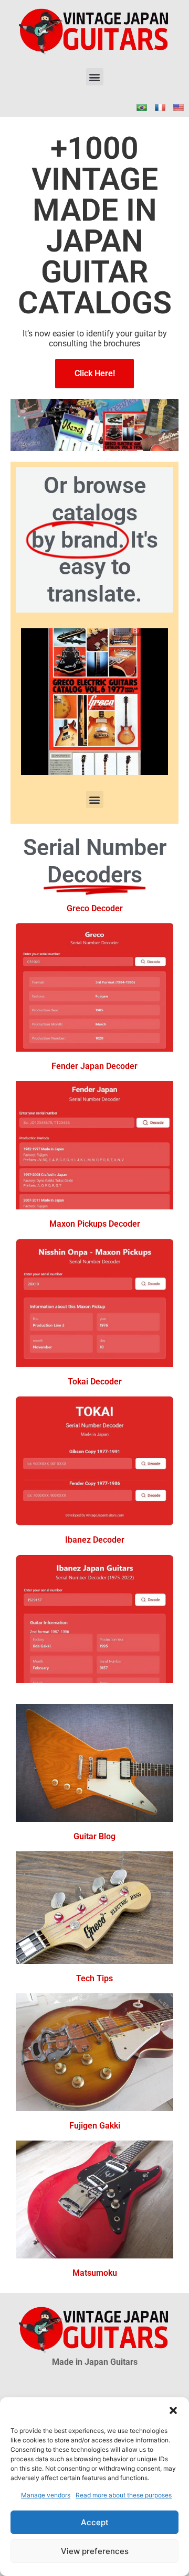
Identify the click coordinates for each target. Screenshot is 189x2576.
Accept (95, 2522)
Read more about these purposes (124, 2495)
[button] (173, 2410)
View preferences (95, 2551)
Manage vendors (46, 2495)
